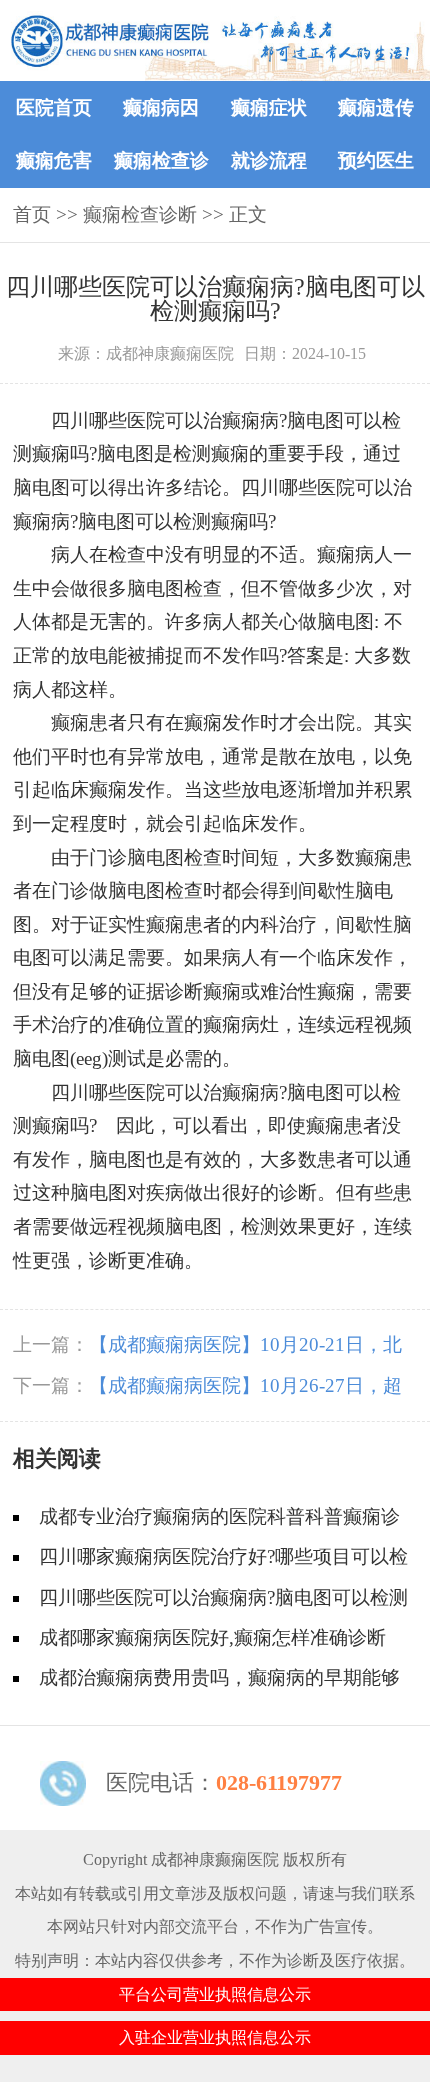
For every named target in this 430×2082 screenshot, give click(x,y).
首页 (32, 214)
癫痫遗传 (376, 107)
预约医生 (376, 160)
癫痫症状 (269, 107)
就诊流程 (269, 160)
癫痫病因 (161, 107)
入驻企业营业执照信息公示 (215, 2037)
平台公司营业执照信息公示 (215, 1994)
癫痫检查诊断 (140, 214)
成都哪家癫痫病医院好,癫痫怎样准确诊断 (212, 1637)
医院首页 (54, 107)
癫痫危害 (54, 160)
